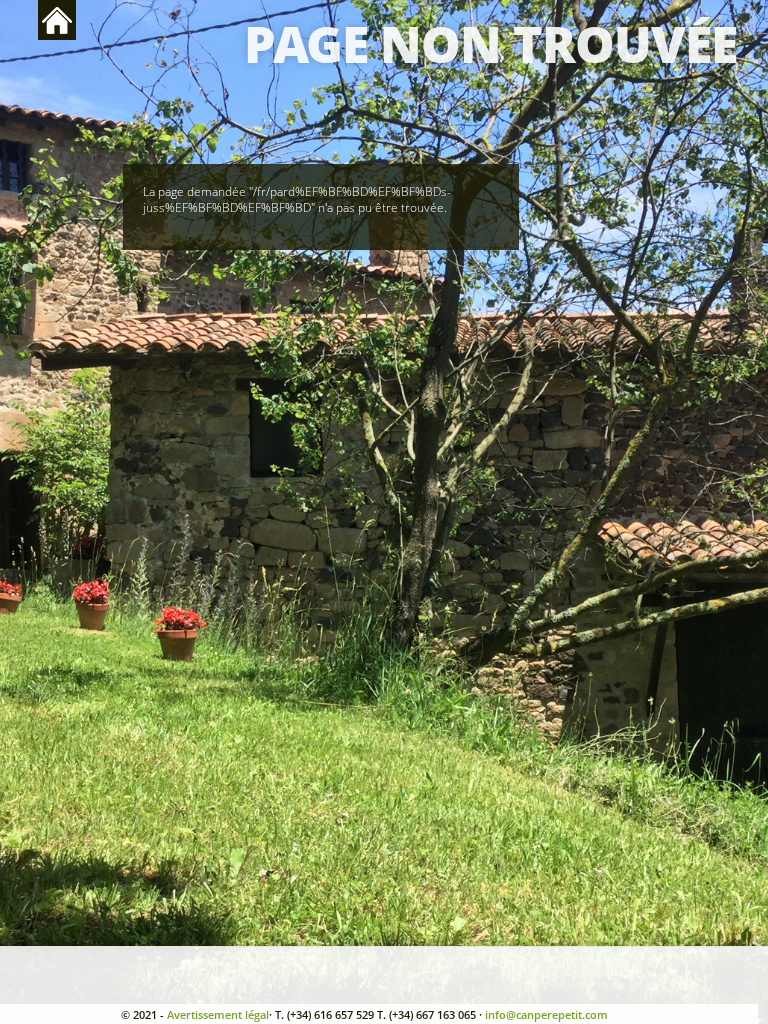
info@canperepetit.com (546, 1014)
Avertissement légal (218, 1014)
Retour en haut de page (57, 20)
